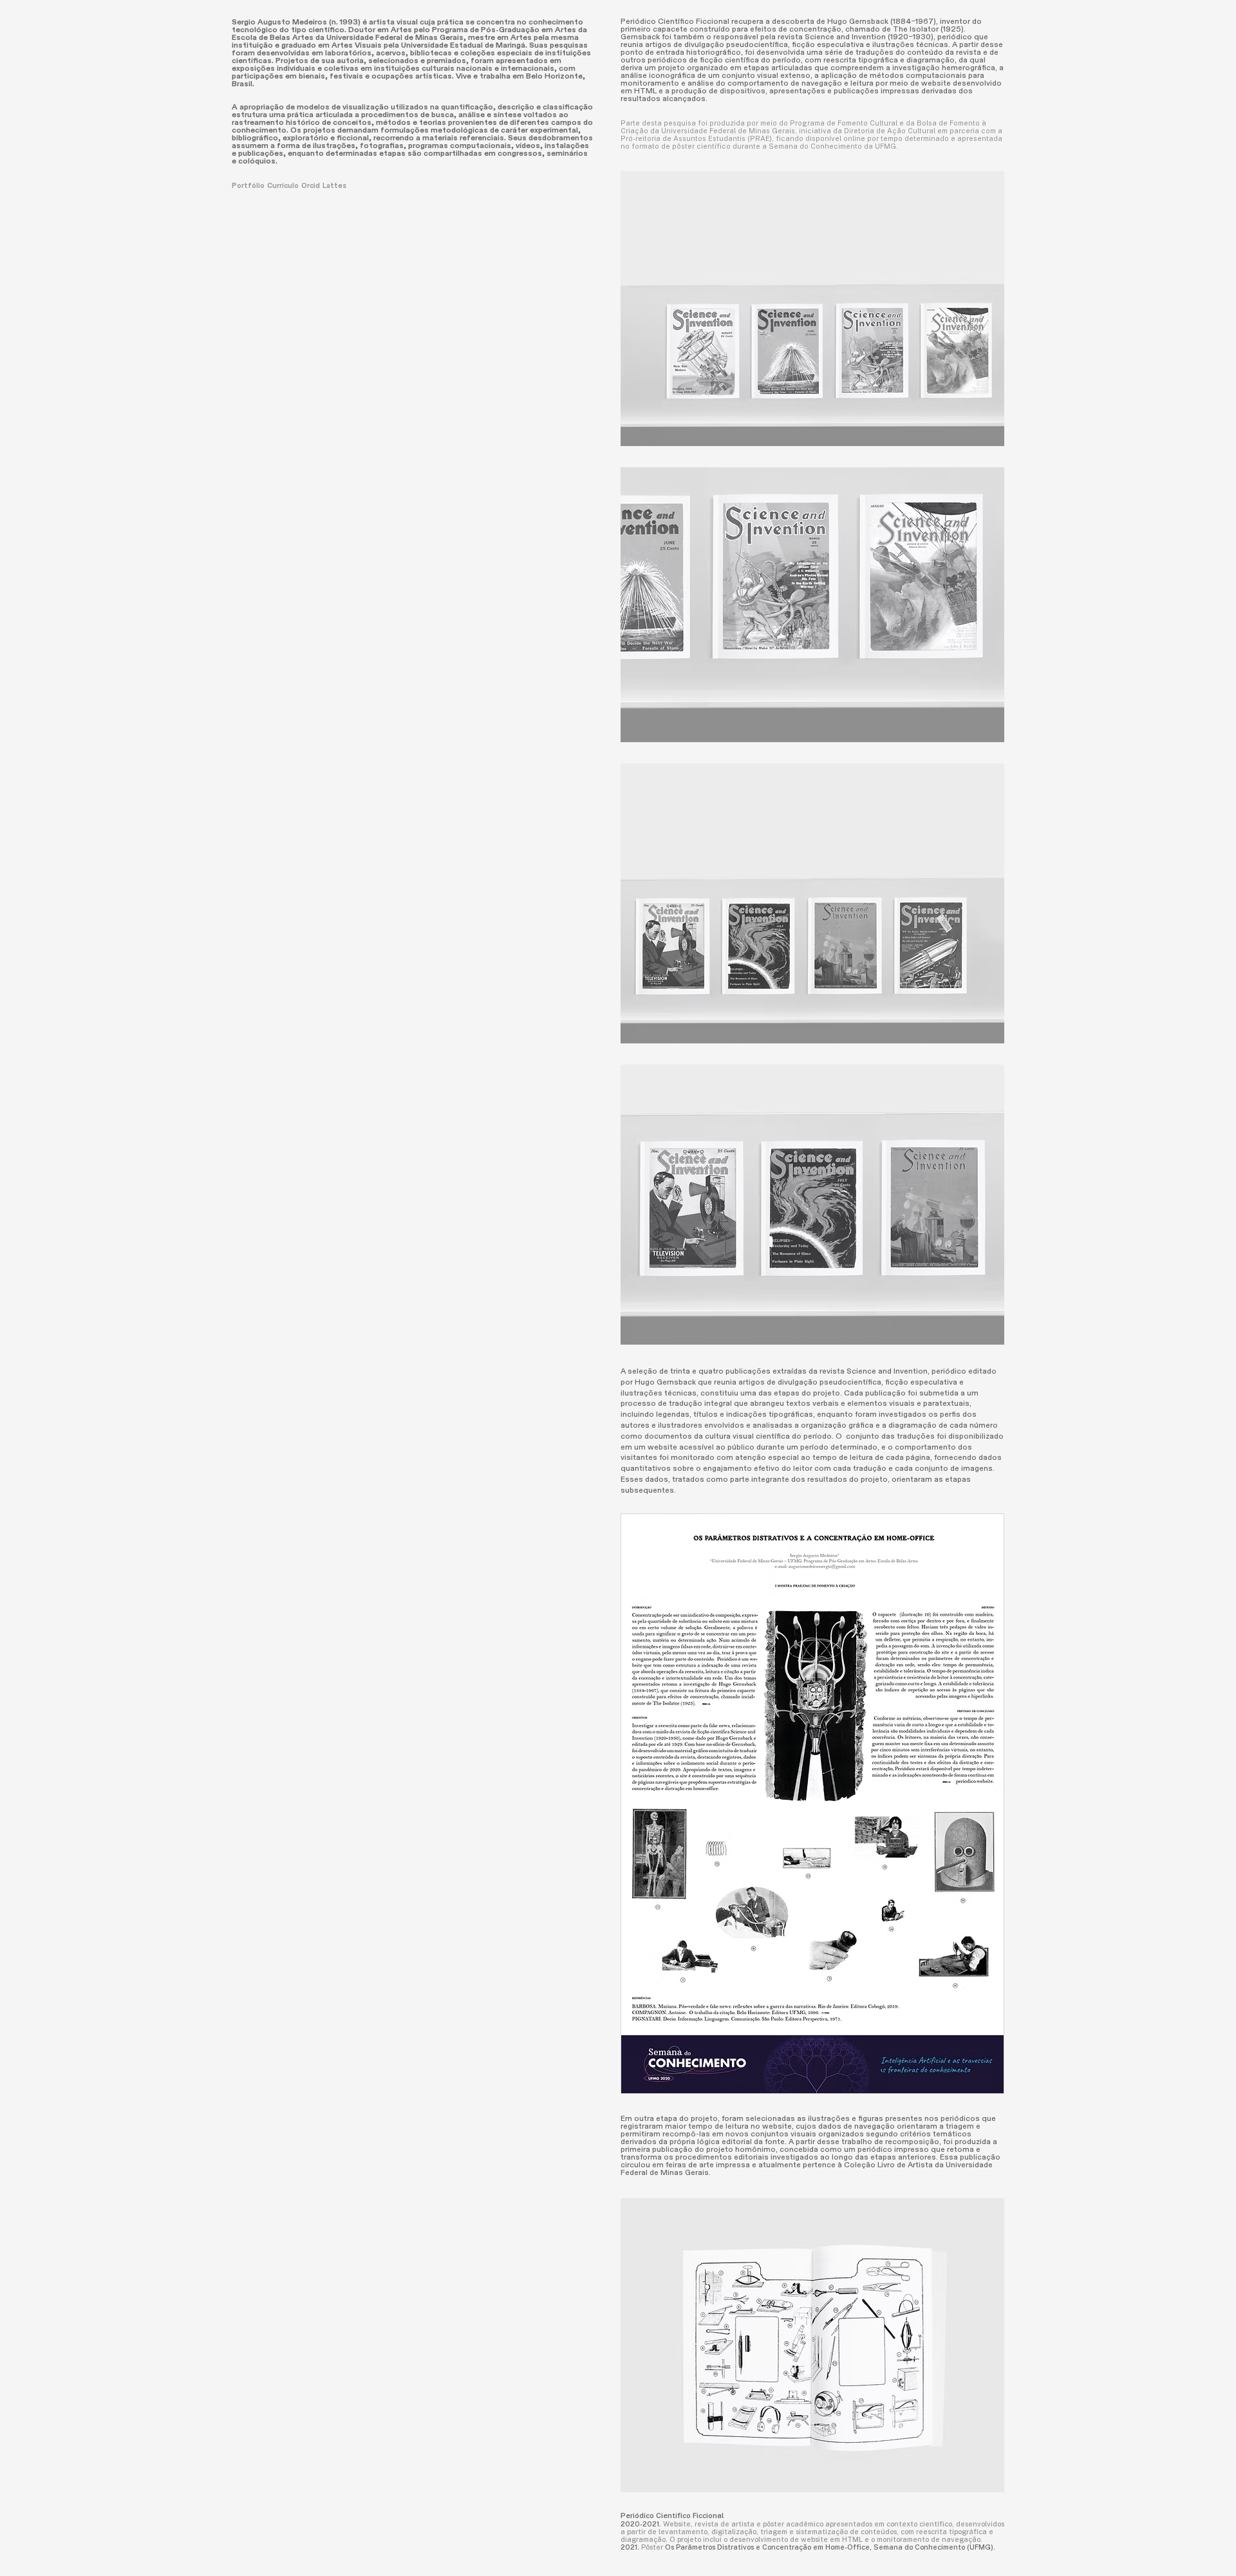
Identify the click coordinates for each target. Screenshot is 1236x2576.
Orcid (312, 186)
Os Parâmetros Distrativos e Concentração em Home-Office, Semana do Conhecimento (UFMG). (830, 2547)
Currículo (284, 186)
